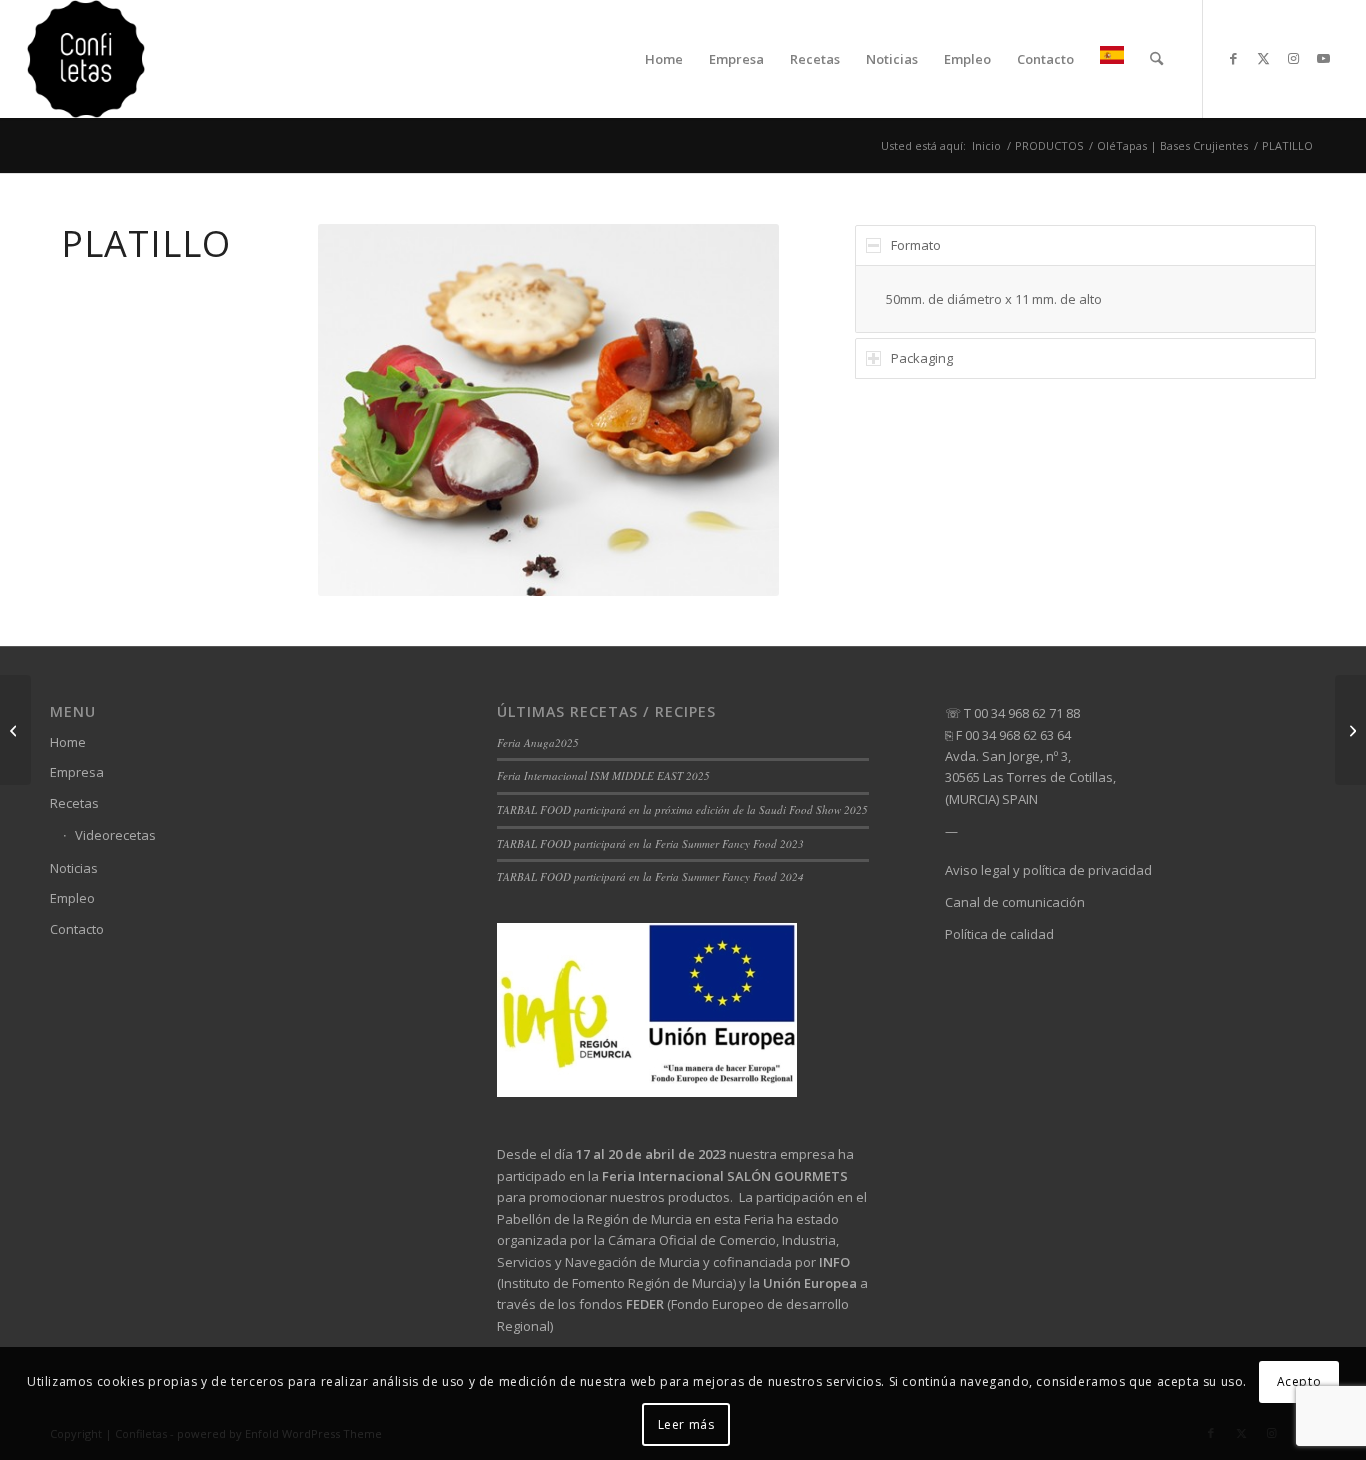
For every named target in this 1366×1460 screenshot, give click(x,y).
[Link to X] (1264, 58)
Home (68, 742)
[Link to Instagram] (1294, 58)
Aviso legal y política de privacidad (1048, 870)
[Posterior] (734, 410)
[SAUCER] (1350, 730)
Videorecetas (115, 835)
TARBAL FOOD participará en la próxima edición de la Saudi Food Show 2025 (682, 809)
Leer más (686, 1424)
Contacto (77, 929)
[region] (1085, 299)
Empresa (77, 772)
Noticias (74, 868)
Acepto (1299, 1381)
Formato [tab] (916, 245)
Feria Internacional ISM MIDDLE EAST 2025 (603, 775)
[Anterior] (363, 410)
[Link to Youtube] (1324, 58)
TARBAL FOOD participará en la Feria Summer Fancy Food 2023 (650, 843)
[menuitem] (664, 59)
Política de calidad (999, 934)
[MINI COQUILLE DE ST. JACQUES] (15, 730)
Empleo (72, 898)
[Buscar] (1156, 59)
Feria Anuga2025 (538, 742)
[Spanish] (1112, 59)
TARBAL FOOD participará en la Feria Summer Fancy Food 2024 (650, 876)
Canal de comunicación (1015, 902)
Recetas (74, 803)
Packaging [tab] (922, 358)
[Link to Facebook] (1234, 58)
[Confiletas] (86, 59)
